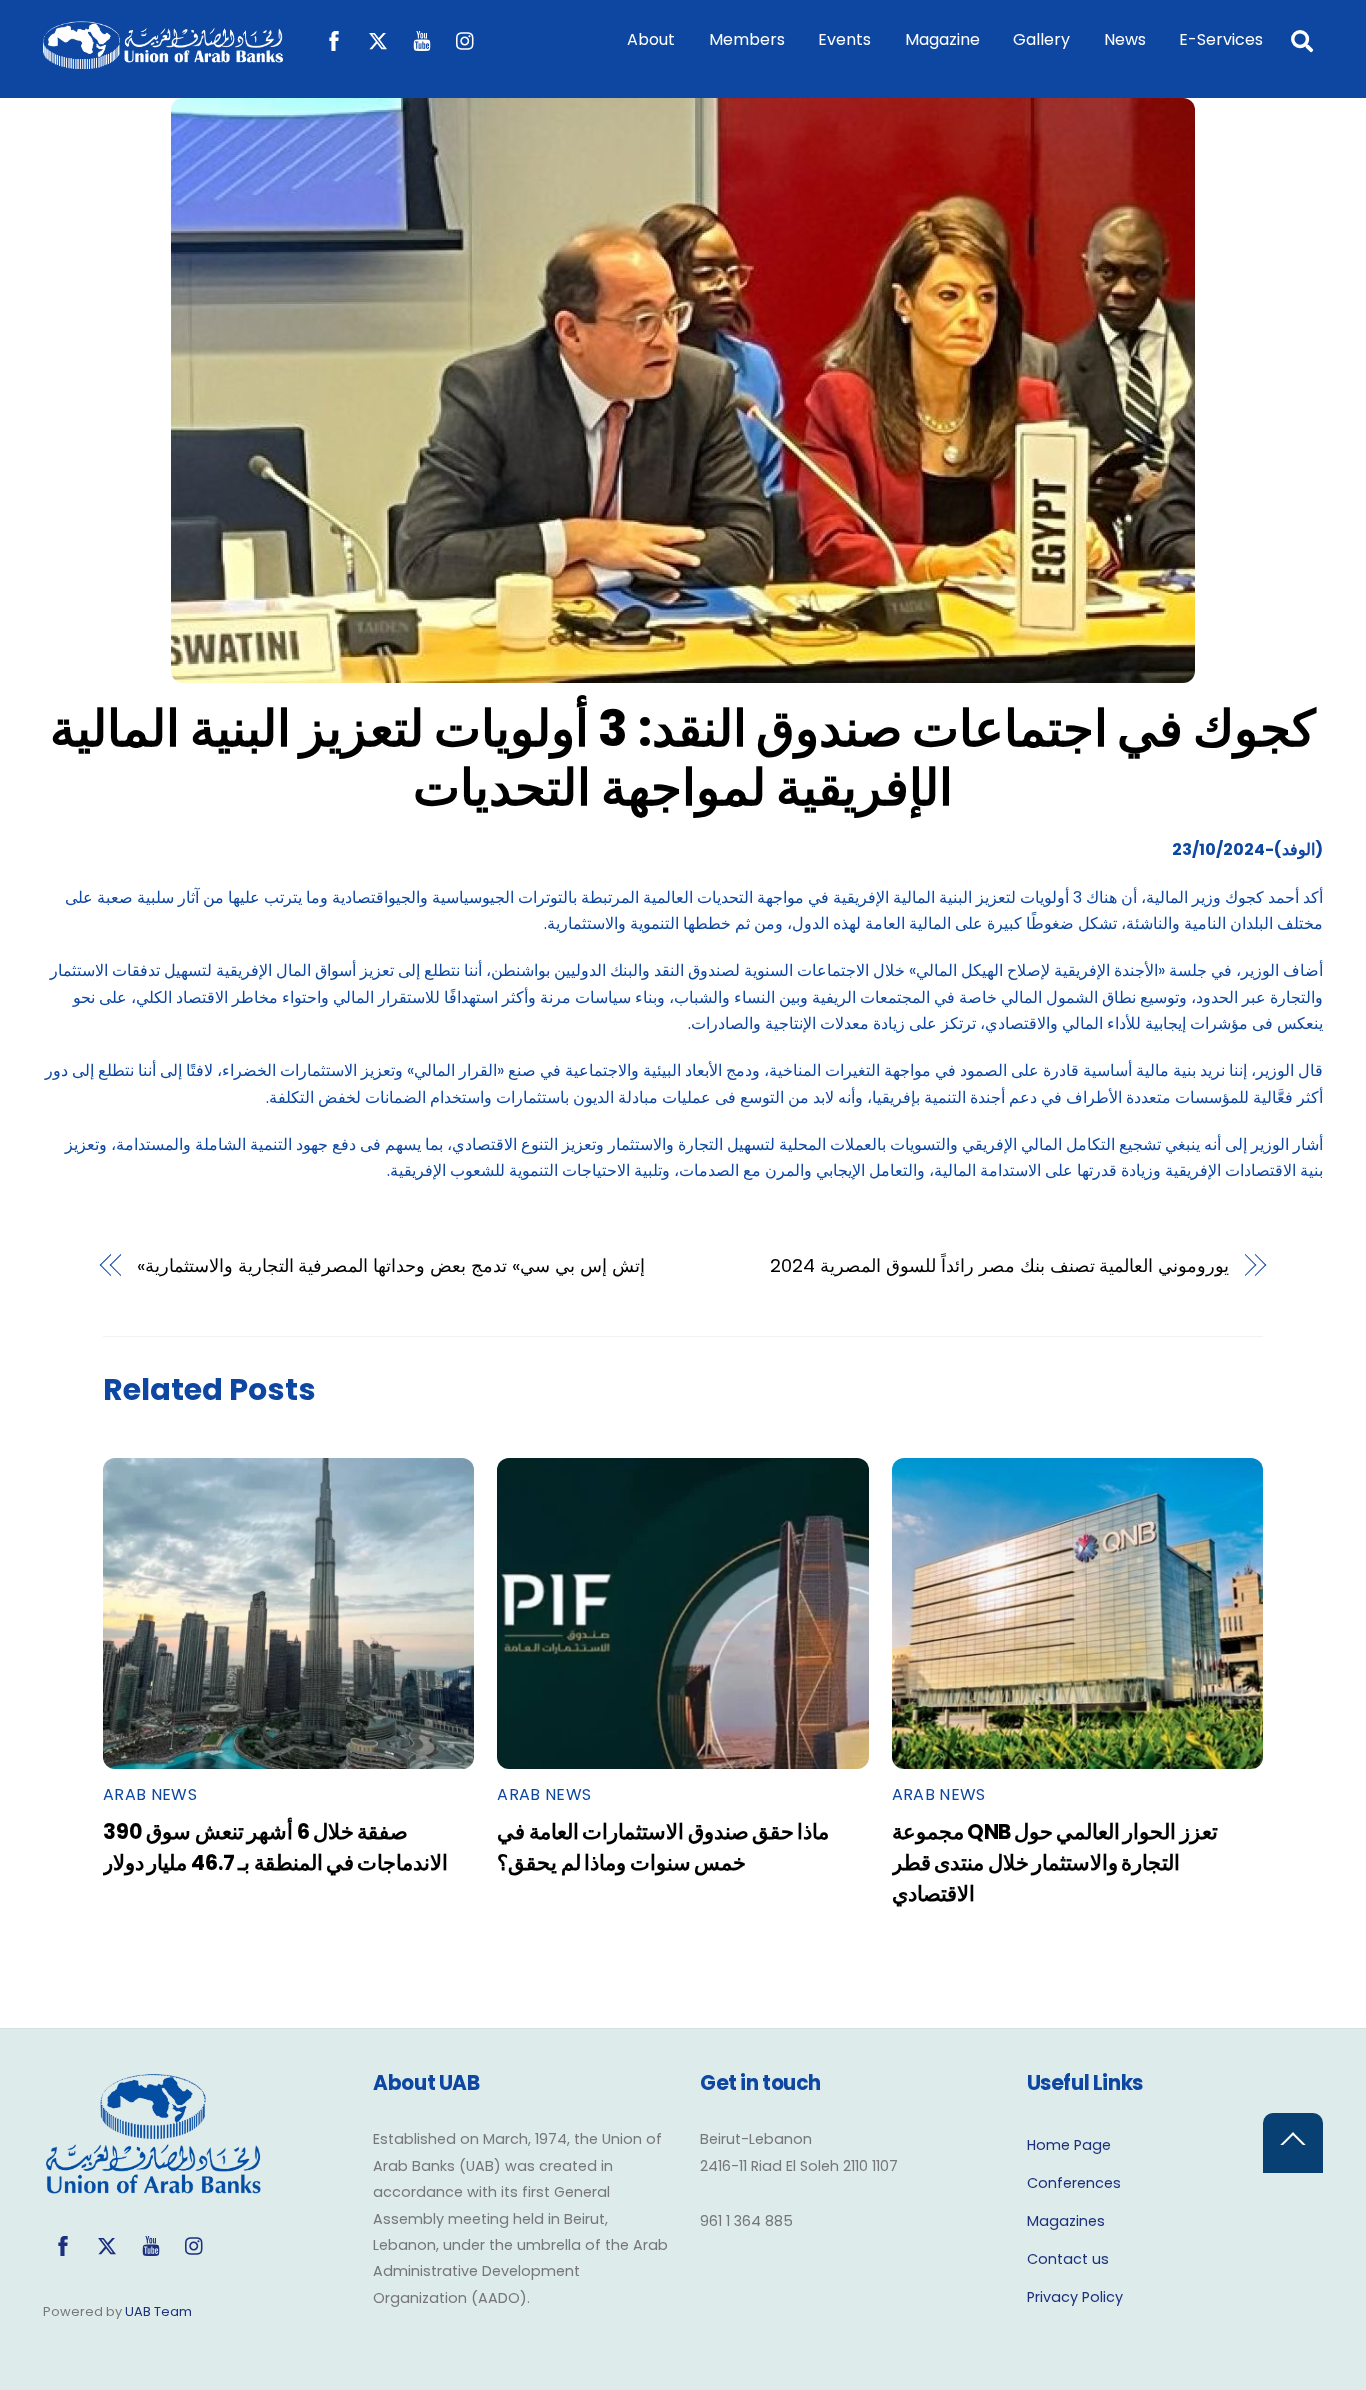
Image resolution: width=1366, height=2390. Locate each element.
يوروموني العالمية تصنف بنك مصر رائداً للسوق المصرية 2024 (999, 1265)
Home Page (1069, 2145)
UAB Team (158, 2311)
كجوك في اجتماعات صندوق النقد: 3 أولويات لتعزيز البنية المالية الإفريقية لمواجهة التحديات (683, 758)
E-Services (1221, 39)
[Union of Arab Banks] (163, 59)
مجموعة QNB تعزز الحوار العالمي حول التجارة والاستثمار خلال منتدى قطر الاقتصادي (1055, 1862)
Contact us (1068, 2259)
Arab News (150, 1794)
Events (844, 39)
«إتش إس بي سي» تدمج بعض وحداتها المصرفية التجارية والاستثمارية (391, 1265)
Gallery (1041, 39)
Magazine (942, 39)
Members (747, 39)
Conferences (1074, 2183)
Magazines (1066, 2221)
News (1125, 39)
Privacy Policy (1075, 2297)
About (651, 39)
